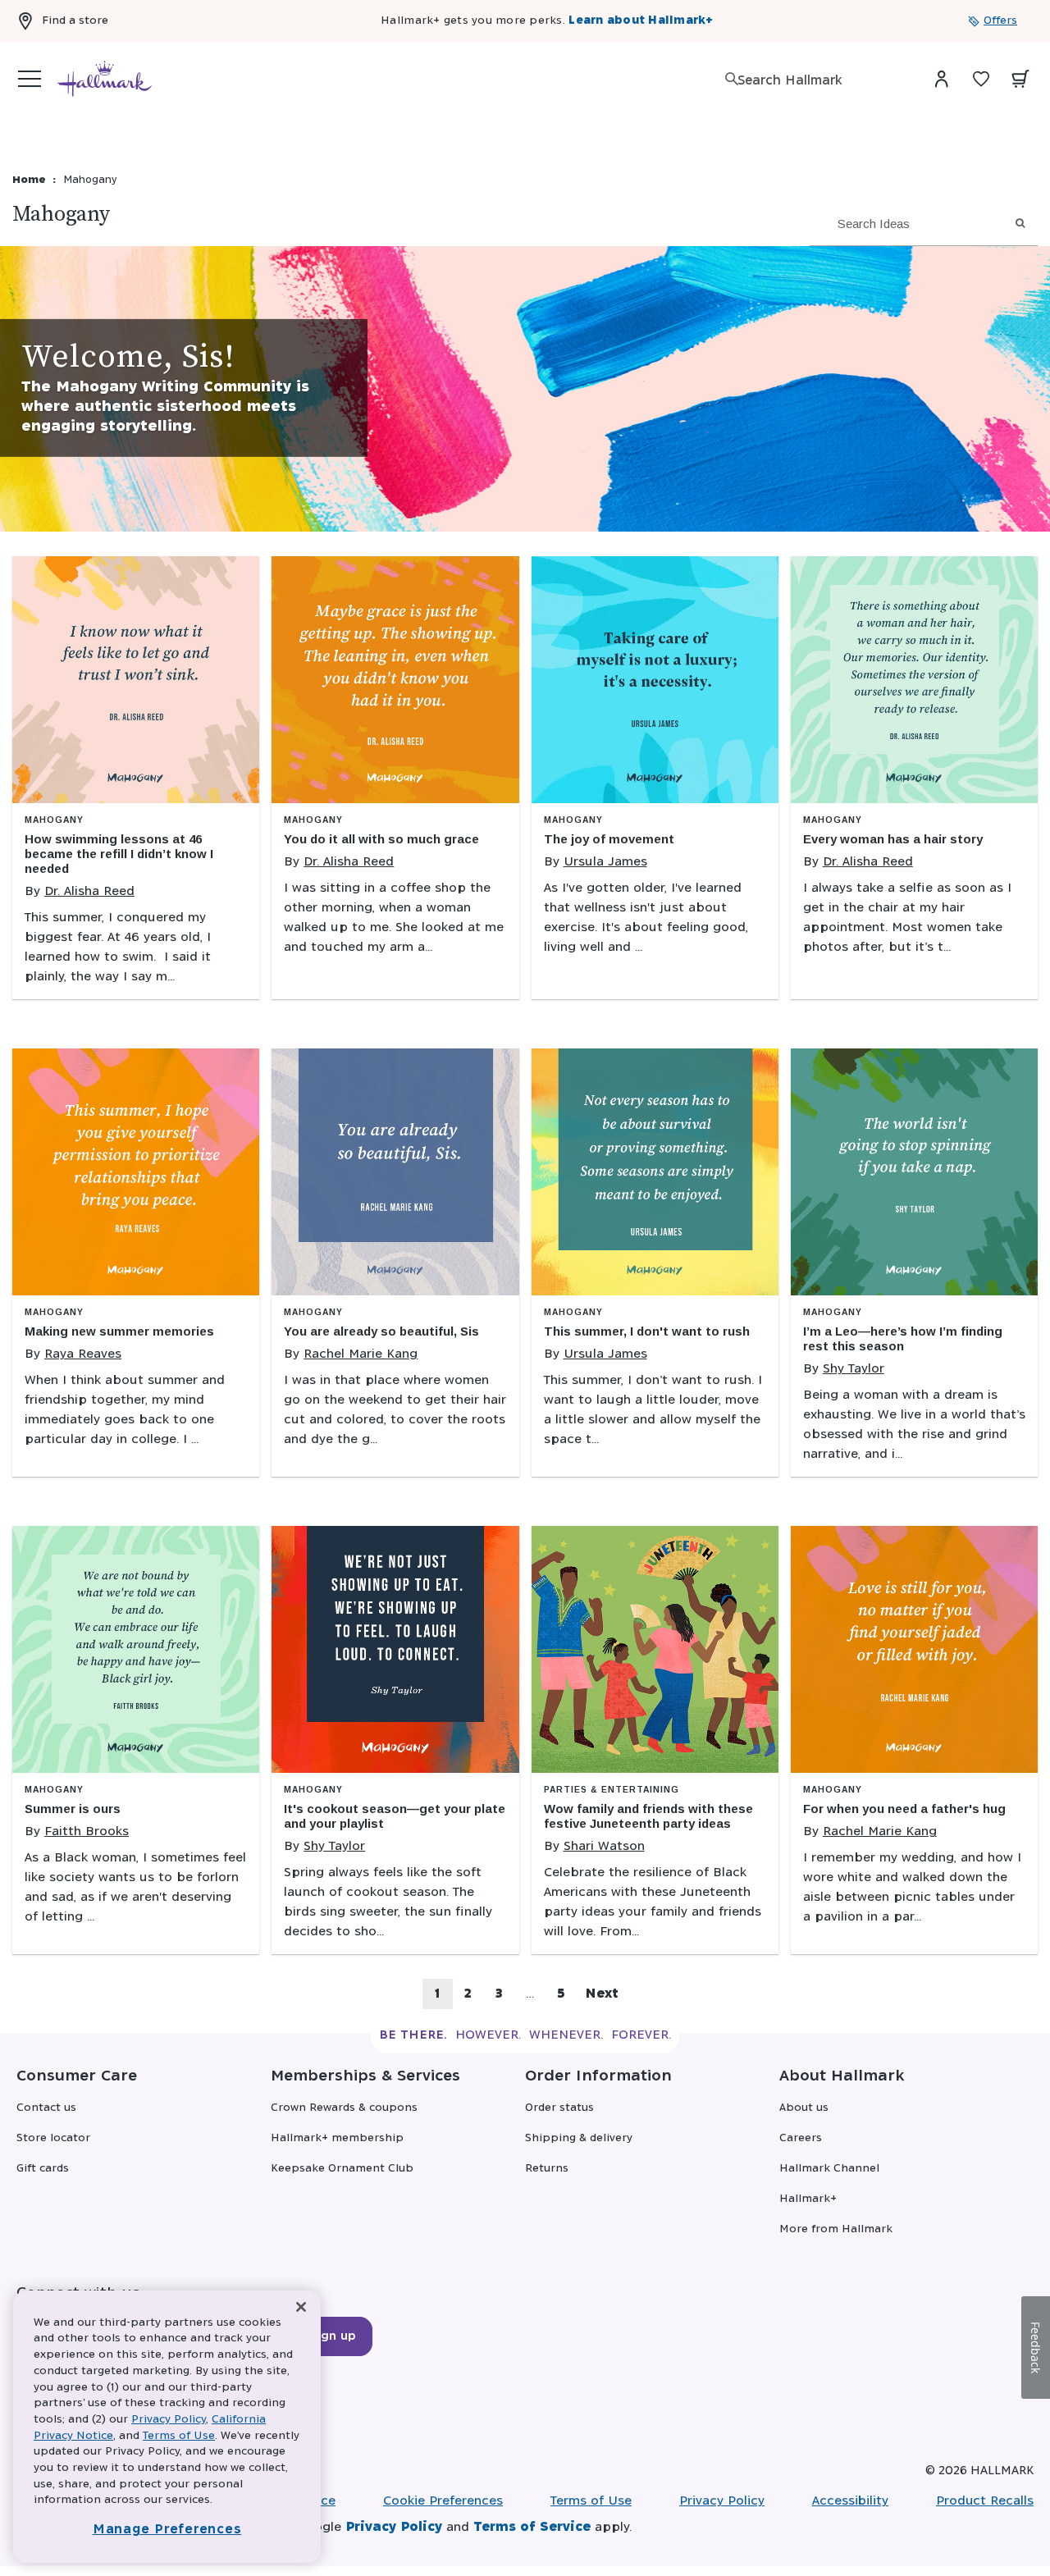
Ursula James (605, 862)
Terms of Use (591, 2501)
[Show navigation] (30, 79)
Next (602, 1994)
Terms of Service (532, 2527)
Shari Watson (604, 1846)
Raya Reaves (83, 1354)
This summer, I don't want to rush (647, 1331)
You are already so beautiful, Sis (381, 1331)
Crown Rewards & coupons (344, 2108)
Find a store (75, 21)
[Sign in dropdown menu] (942, 79)
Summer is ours (73, 1809)
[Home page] (105, 79)
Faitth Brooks (87, 1832)
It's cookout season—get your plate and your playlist (395, 1816)
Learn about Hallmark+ (641, 21)
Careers (801, 2138)
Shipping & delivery (579, 2138)
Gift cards (43, 2169)
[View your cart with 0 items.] (1020, 79)
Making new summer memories (119, 1331)
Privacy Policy (722, 2501)
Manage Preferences (167, 2530)
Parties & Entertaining (612, 1790)
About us (804, 2108)
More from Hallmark (836, 2229)
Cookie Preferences (443, 2501)
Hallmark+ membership (337, 2138)
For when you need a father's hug (904, 1809)
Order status (559, 2108)
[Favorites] (981, 79)
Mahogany (54, 820)
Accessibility (850, 2501)
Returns (547, 2169)
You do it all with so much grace (381, 839)
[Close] (301, 2307)
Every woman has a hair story (893, 839)
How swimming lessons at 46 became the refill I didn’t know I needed (119, 854)
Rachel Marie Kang (361, 1354)
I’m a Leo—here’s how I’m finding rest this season (903, 1338)
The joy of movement (609, 839)
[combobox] (819, 81)
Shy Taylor (854, 1369)
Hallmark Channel (829, 2169)
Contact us (46, 2108)
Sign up (333, 2336)
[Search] (732, 79)
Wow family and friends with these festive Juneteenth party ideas (648, 1816)
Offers (1000, 21)
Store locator (53, 2138)
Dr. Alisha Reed (89, 891)
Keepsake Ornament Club (342, 2169)
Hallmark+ (808, 2199)
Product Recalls (985, 2501)
